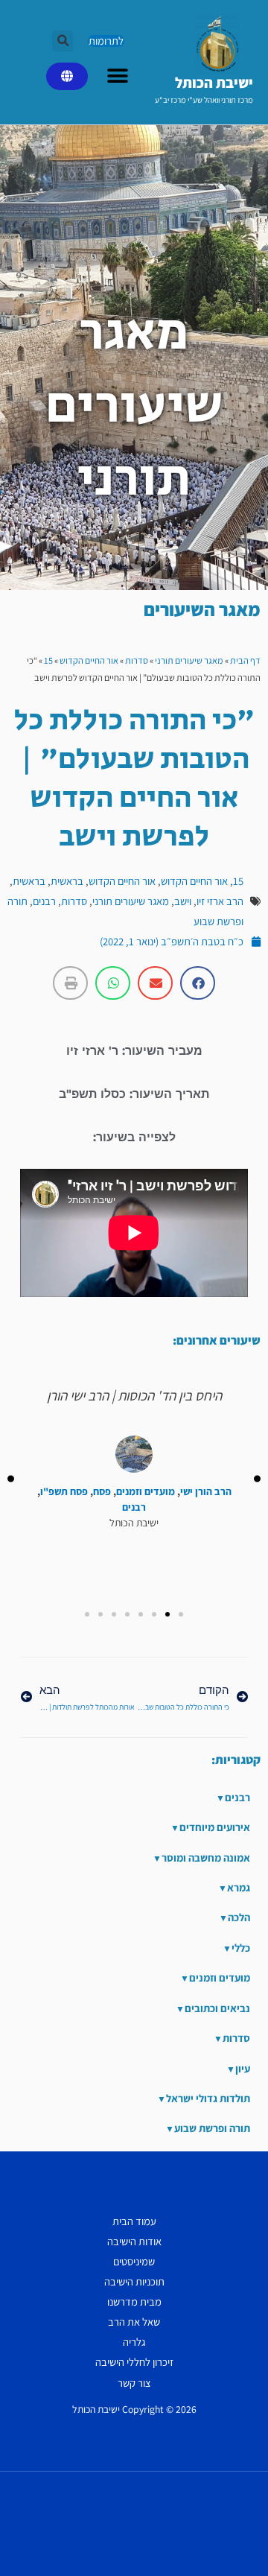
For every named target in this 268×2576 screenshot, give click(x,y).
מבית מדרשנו (134, 2301)
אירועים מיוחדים (215, 1827)
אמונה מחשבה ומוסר (206, 1858)
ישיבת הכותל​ (214, 83)
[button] (63, 41)
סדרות (137, 660)
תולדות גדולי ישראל (208, 2098)
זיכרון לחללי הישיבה (134, 2362)
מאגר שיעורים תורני (189, 660)
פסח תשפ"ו (64, 1492)
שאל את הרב (134, 2322)
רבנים (44, 901)
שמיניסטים (134, 2261)
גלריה (134, 2342)
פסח (102, 1492)
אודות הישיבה (134, 2241)
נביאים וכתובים (217, 2008)
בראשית (67, 881)
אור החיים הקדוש (89, 660)
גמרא (239, 1887)
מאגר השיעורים (202, 609)
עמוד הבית (134, 2221)
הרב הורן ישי (206, 1492)
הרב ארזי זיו (220, 901)
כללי (241, 1948)
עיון (243, 2068)
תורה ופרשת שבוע (212, 2128)
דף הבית (245, 660)
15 (48, 660)
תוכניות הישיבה (134, 2281)
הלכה (239, 1917)
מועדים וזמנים (146, 1492)
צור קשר (134, 2383)
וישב (183, 901)
